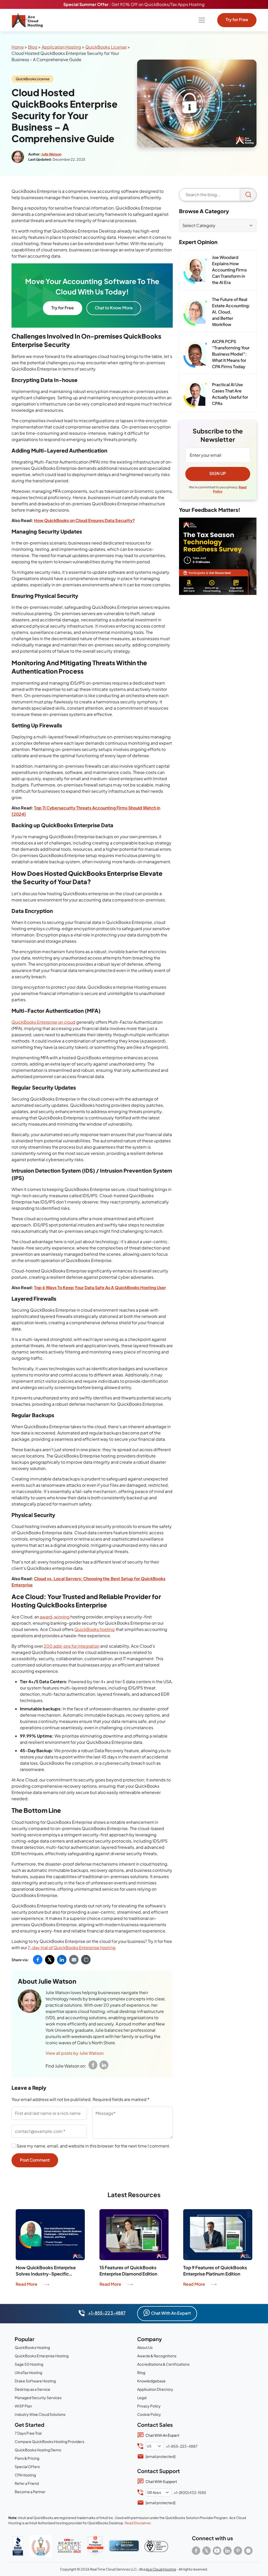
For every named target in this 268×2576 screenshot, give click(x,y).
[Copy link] (86, 1960)
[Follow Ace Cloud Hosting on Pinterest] (238, 2551)
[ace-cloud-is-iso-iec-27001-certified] (156, 2546)
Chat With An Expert (171, 2313)
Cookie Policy (149, 2414)
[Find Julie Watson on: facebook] (93, 2065)
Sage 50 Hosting (29, 2364)
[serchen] (124, 2546)
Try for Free (237, 19)
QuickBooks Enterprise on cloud (43, 1022)
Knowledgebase (151, 2381)
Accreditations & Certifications (163, 2364)
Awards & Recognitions (157, 2356)
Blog (33, 47)
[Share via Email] (74, 1960)
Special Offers (27, 2467)
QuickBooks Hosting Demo (38, 2450)
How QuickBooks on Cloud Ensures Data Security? (84, 520)
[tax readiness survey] (218, 556)
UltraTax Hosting (28, 2372)
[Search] (248, 195)
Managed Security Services (38, 2398)
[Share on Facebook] (38, 1960)
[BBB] (18, 2546)
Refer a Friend (27, 2483)
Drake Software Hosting (35, 2381)
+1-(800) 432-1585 (190, 2492)
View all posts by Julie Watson (75, 2053)
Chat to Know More (114, 308)
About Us (145, 2347)
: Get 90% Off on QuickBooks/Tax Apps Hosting (134, 4)
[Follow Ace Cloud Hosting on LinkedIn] (227, 2551)
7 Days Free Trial (28, 2433)
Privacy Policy (149, 2406)
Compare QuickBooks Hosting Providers (49, 2441)
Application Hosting (61, 47)
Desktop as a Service (32, 2389)
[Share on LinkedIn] (62, 1960)
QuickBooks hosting (94, 1629)
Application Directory (155, 2389)
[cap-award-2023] (69, 2546)
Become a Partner (30, 2492)
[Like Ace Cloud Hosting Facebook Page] (196, 2551)
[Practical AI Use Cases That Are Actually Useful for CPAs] (196, 395)
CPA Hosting (25, 2475)
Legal (142, 2398)
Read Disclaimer (138, 2523)
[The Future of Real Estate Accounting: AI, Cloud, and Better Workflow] (196, 312)
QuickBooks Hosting (32, 2347)
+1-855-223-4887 (106, 2313)
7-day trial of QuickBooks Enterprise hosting (71, 1947)
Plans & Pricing (27, 2458)
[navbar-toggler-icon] (202, 20)
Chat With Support (161, 2481)
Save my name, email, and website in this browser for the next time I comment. (93, 2146)
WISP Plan (23, 2406)
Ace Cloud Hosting (161, 2569)
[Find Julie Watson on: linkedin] (104, 2065)
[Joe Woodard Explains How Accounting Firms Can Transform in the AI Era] (196, 270)
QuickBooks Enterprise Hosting (42, 2356)
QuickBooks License (106, 47)
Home (18, 47)
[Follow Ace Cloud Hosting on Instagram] (248, 2551)
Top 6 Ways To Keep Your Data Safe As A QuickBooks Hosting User (100, 1287)
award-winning (55, 1617)
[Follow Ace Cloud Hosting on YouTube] (217, 2551)
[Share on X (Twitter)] (50, 1960)
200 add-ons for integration (72, 1646)
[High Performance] (95, 2546)
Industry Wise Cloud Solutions (40, 2414)
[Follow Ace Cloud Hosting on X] (206, 2551)
